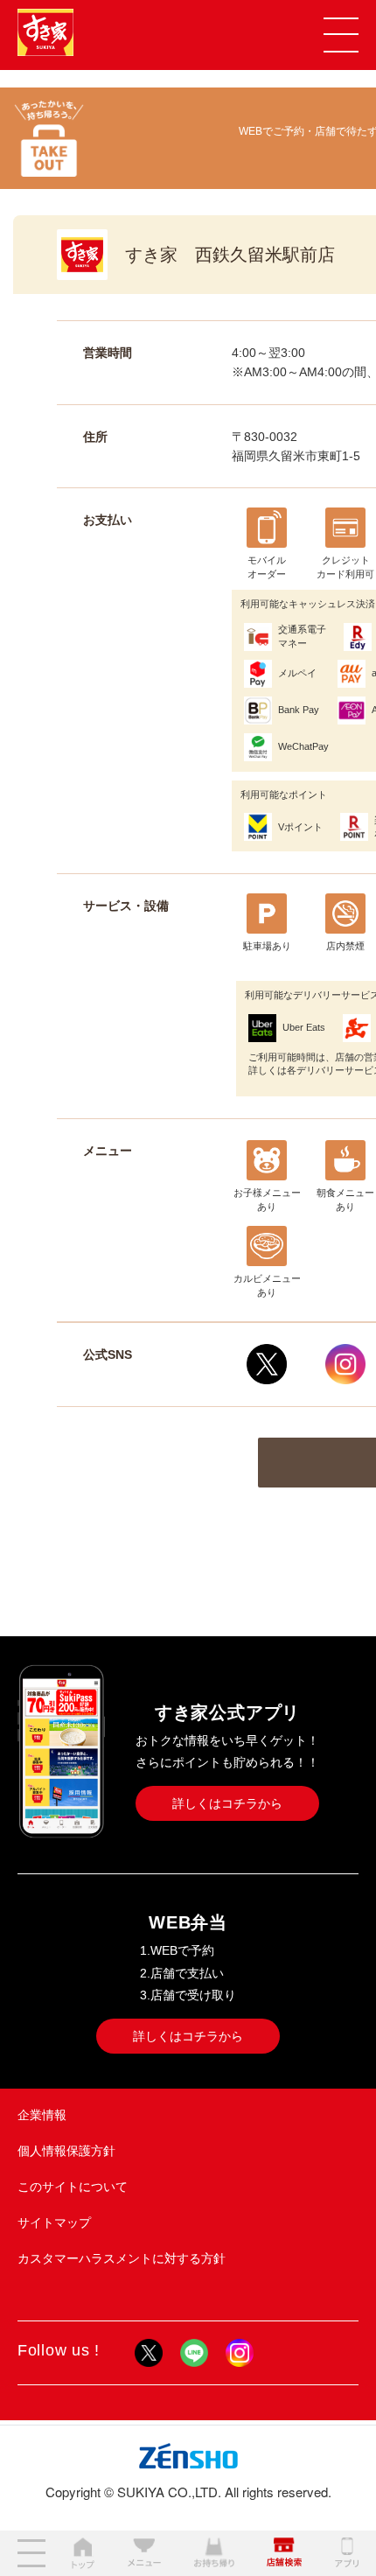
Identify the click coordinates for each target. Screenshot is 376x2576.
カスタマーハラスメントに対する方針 (122, 2258)
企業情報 (42, 2115)
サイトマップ (54, 2222)
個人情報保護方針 (66, 2151)
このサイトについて (73, 2187)
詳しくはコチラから (227, 1803)
